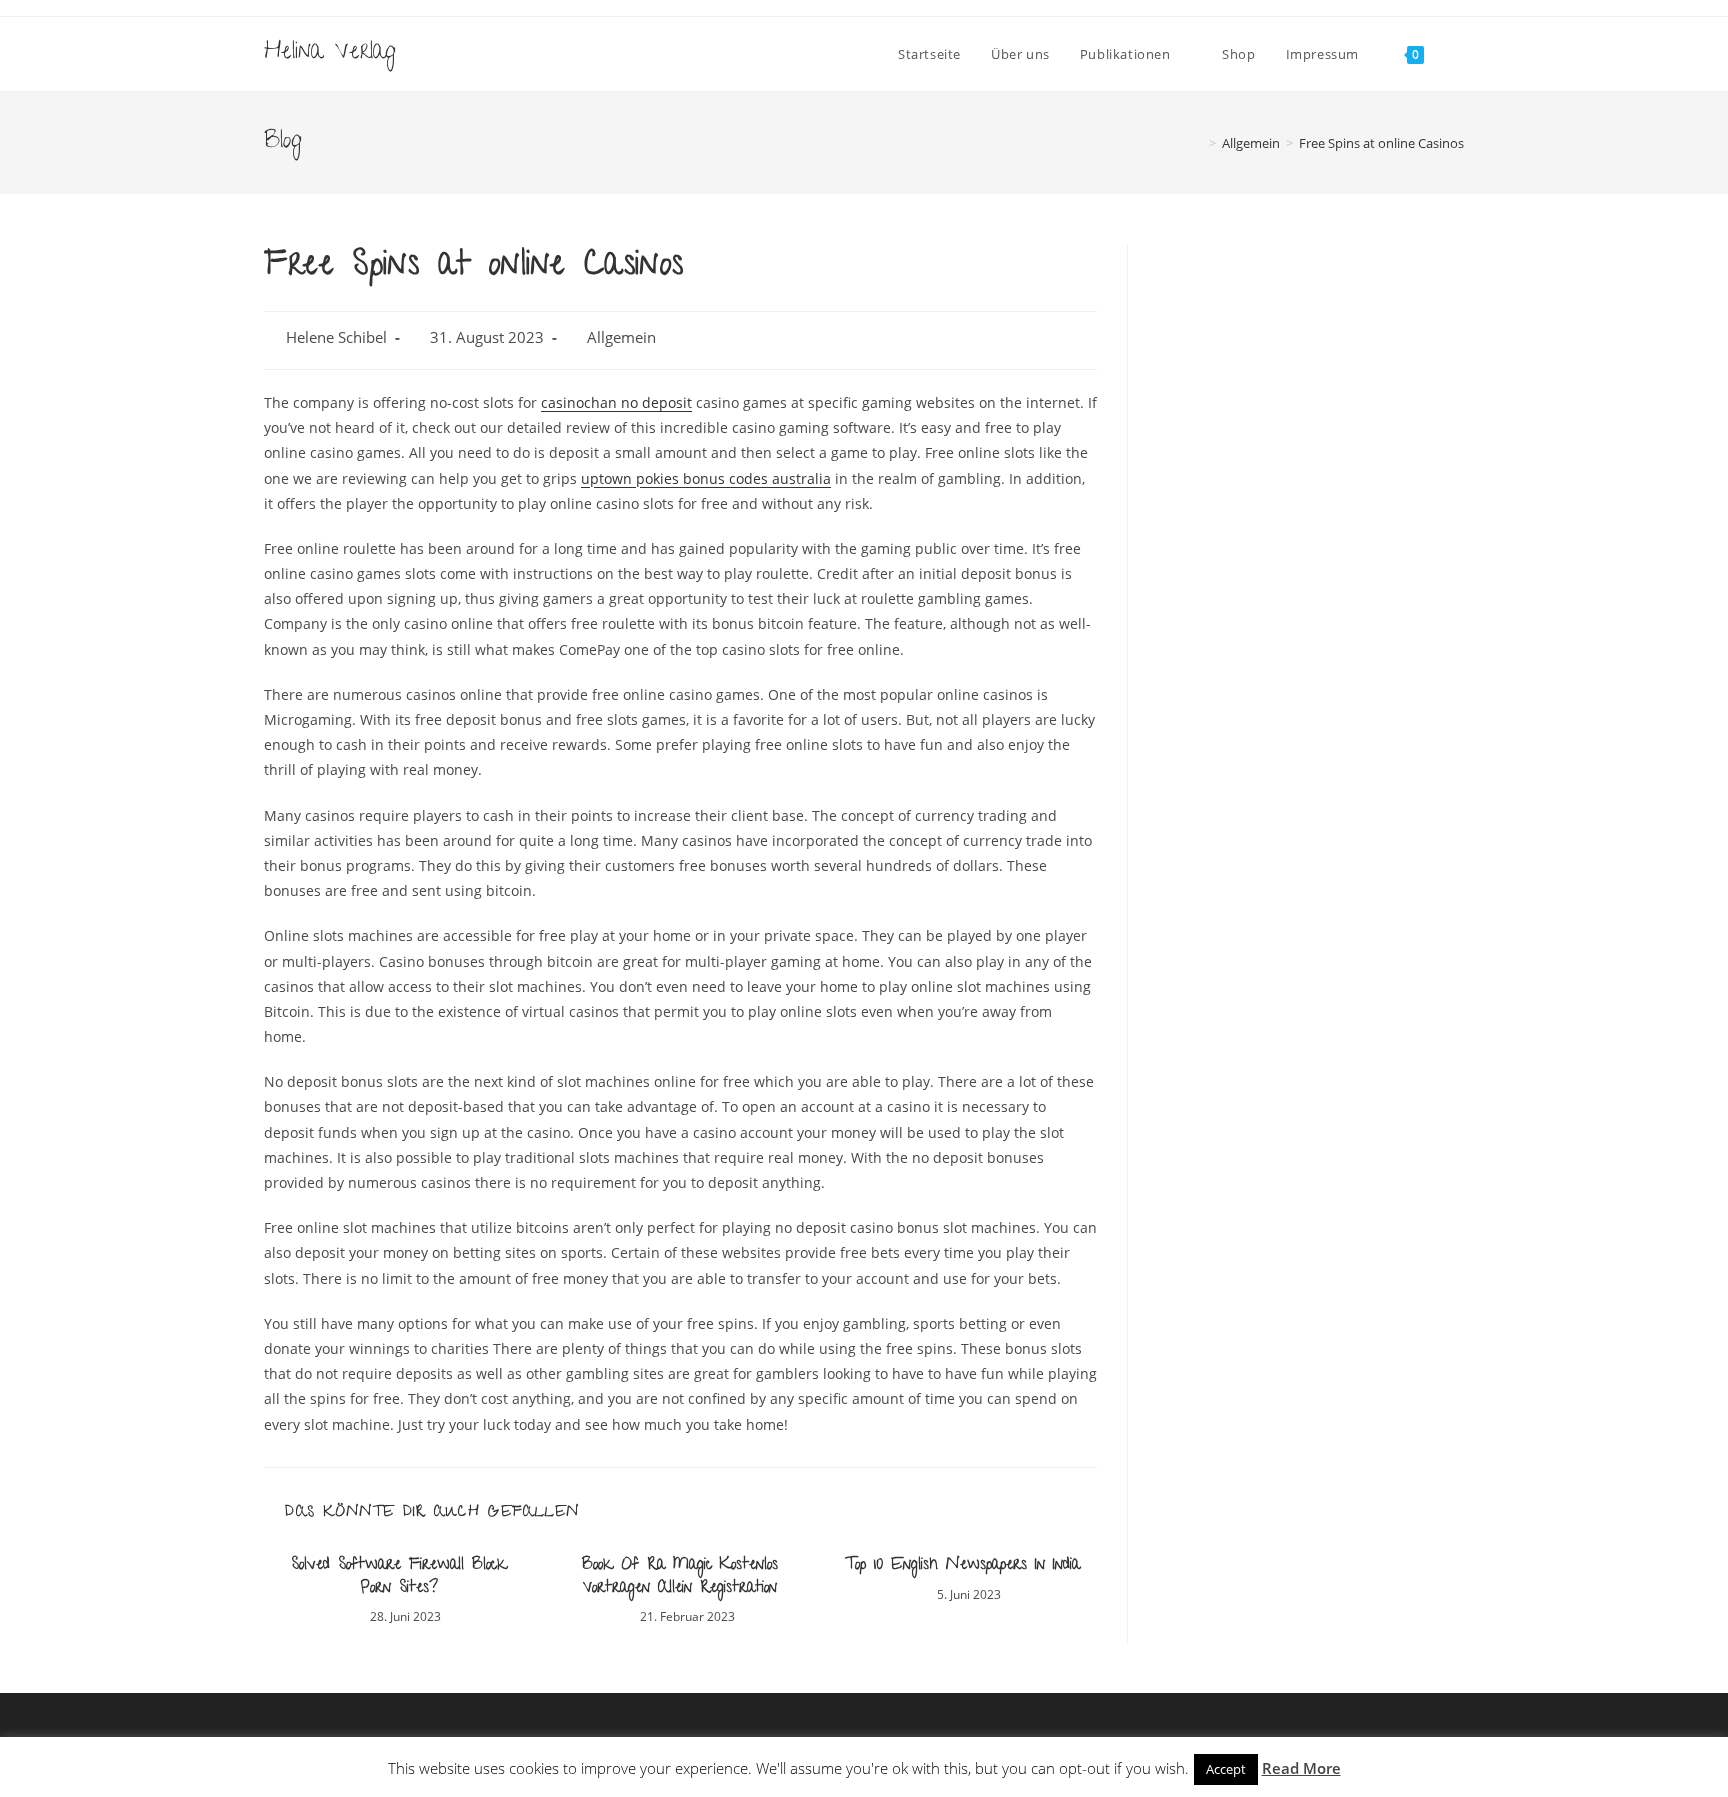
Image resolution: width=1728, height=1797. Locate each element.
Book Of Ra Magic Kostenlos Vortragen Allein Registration (680, 1577)
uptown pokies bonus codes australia (706, 478)
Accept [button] (1226, 1769)
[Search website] (1459, 54)
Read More (1301, 1768)
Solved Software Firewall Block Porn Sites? (399, 1577)
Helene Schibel (336, 337)
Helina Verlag (330, 53)
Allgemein (621, 337)
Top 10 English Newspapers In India (962, 1566)
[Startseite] (1198, 143)
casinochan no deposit (616, 402)
